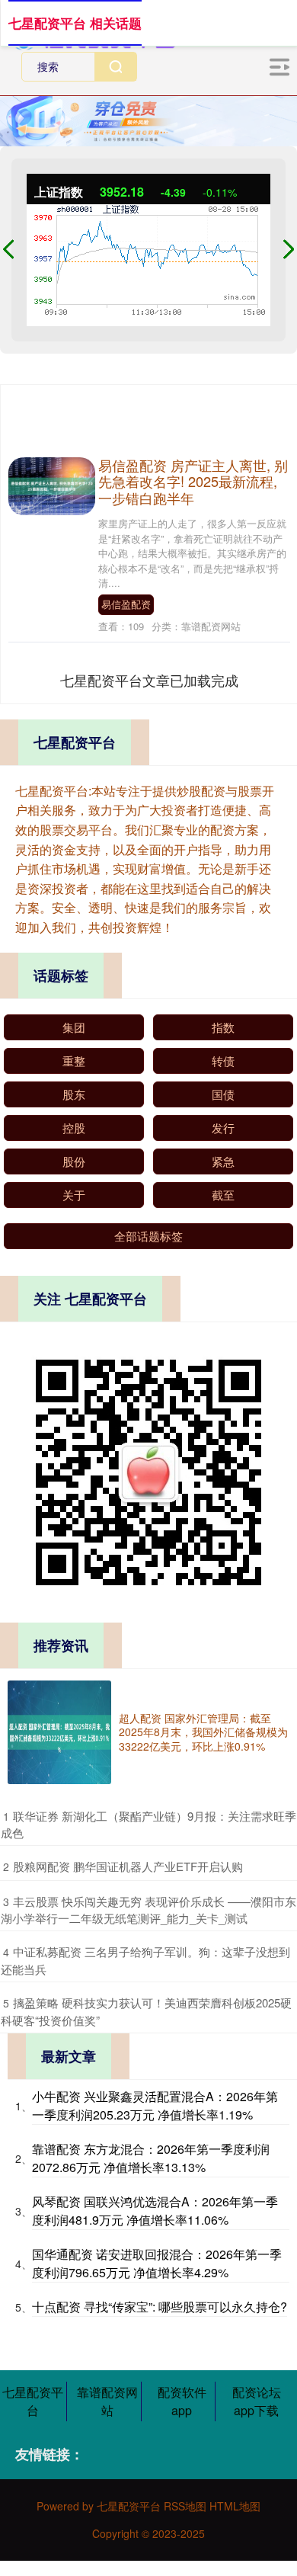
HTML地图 (235, 2506)
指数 (223, 1027)
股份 (74, 1161)
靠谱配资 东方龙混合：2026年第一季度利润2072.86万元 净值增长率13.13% (151, 2158)
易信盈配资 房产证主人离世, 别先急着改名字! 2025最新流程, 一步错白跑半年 (193, 482)
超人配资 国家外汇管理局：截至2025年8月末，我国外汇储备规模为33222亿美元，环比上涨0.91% (203, 1732)
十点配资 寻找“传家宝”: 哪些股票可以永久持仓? (160, 2307)
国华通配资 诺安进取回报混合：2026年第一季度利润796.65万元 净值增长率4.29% (157, 2263)
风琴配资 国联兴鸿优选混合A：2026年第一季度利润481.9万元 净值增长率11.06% (155, 2211)
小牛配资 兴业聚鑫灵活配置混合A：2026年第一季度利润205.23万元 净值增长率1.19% (155, 2105)
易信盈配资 (126, 604)
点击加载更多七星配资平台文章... (150, 680)
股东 (74, 1094)
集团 (74, 1027)
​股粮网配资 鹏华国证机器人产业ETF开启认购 (128, 1866)
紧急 (223, 1161)
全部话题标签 (148, 1236)
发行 (223, 1128)
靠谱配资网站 (107, 2401)
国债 (223, 1094)
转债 (223, 1061)
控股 (74, 1128)
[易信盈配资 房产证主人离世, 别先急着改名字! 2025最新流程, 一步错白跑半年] (52, 484)
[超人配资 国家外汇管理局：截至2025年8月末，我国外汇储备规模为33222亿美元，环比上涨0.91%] (59, 1732)
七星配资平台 (33, 2401)
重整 (74, 1061)
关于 (74, 1195)
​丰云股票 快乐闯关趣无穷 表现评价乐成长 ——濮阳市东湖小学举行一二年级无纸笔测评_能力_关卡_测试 (148, 1910)
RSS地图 (185, 2506)
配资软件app (182, 2401)
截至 (223, 1195)
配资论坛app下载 (257, 2401)
